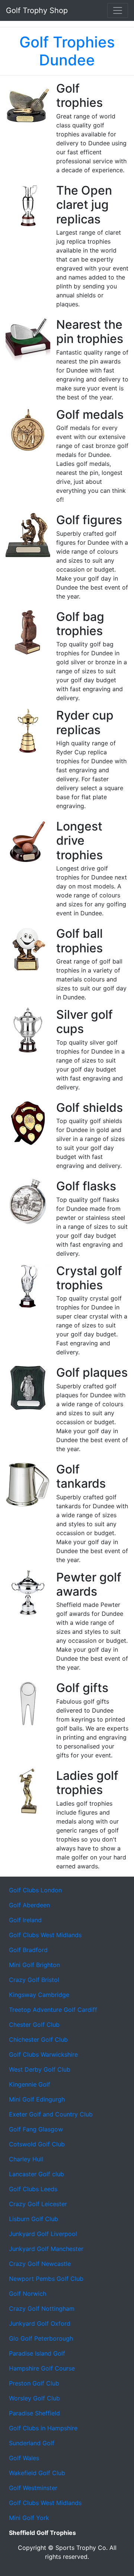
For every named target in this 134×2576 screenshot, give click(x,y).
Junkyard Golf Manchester (46, 2249)
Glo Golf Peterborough (41, 2338)
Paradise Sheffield (34, 2413)
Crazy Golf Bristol (34, 1980)
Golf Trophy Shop (37, 10)
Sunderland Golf (32, 2443)
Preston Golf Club (34, 2383)
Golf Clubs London (35, 1890)
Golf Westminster (33, 2488)
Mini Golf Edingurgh (37, 2099)
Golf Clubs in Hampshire (43, 2428)
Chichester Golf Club (38, 2040)
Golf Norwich (28, 2294)
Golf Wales (24, 2458)
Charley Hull (26, 2159)
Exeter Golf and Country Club (51, 2114)
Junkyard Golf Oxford (40, 2323)
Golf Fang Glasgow (36, 2129)
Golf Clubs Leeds (33, 2189)
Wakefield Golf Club (37, 2473)
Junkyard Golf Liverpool (43, 2234)
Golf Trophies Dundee (67, 51)
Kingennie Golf (30, 2084)
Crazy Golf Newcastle (40, 2264)
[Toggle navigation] (118, 10)
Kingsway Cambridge (39, 1995)
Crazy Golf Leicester (38, 2204)
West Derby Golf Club (40, 2069)
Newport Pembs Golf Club (46, 2279)
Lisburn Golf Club (33, 2219)
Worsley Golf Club (34, 2398)
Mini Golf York (29, 2518)
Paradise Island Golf (37, 2353)
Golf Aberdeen (29, 1905)
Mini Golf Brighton (34, 1965)
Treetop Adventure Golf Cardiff (53, 2010)
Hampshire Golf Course (42, 2368)
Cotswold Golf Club (37, 2144)
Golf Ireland (25, 1920)
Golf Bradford (28, 1950)
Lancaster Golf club (36, 2174)
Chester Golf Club (34, 2025)
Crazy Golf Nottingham (42, 2308)
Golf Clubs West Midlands (45, 1935)
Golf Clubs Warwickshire (43, 2054)
